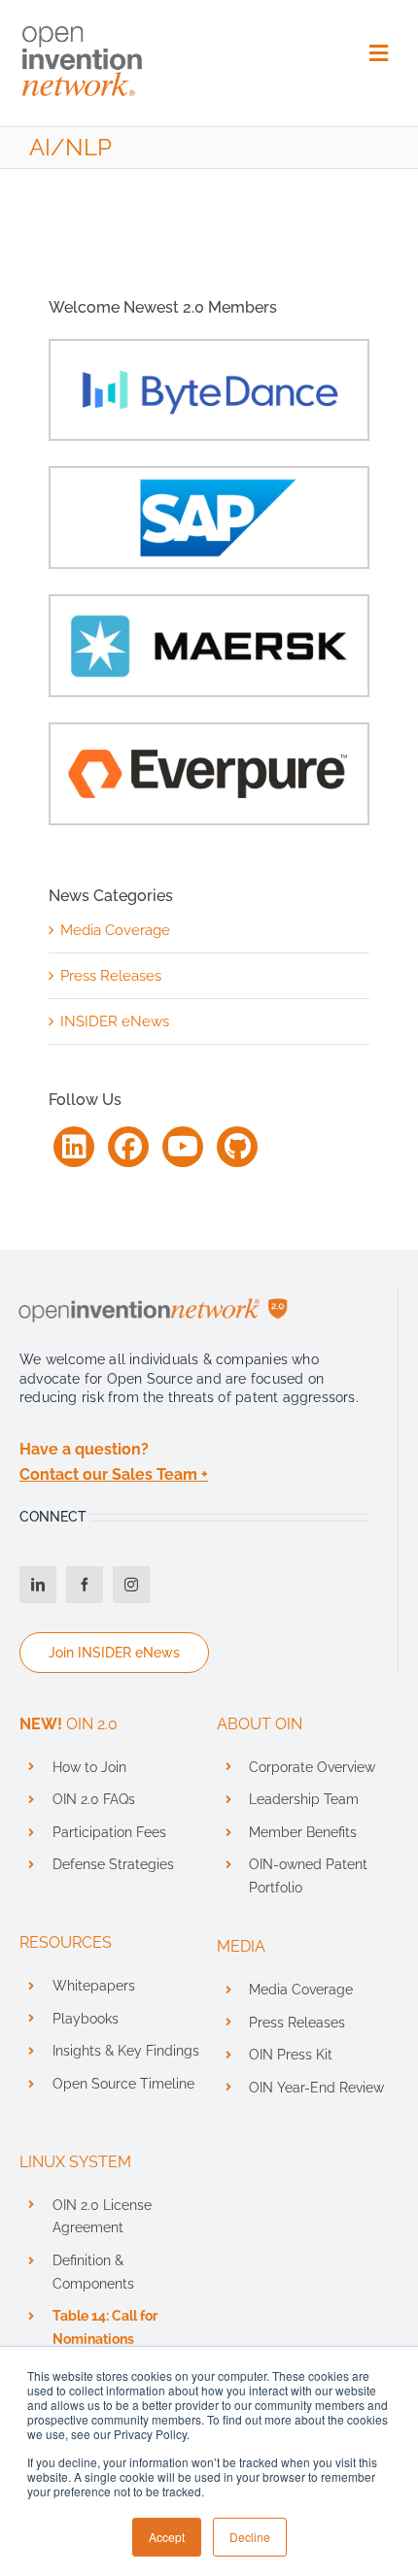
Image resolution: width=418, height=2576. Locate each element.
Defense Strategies (113, 1864)
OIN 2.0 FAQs (94, 1799)
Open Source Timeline (123, 2084)
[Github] (237, 1147)
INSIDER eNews (115, 1021)
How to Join (89, 1767)
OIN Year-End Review (316, 2088)
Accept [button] (167, 2537)
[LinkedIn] (74, 1147)
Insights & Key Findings (126, 2051)
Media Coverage (115, 930)
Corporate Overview (312, 1767)
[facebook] (85, 1585)
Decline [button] (250, 2537)
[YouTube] (183, 1147)
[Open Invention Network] (83, 22)
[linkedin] (38, 1585)
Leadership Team (304, 1799)
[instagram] (131, 1585)
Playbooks (86, 2019)
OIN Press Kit (291, 2055)
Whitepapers (94, 1986)
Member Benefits (303, 1832)
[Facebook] (128, 1147)
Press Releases (111, 976)
